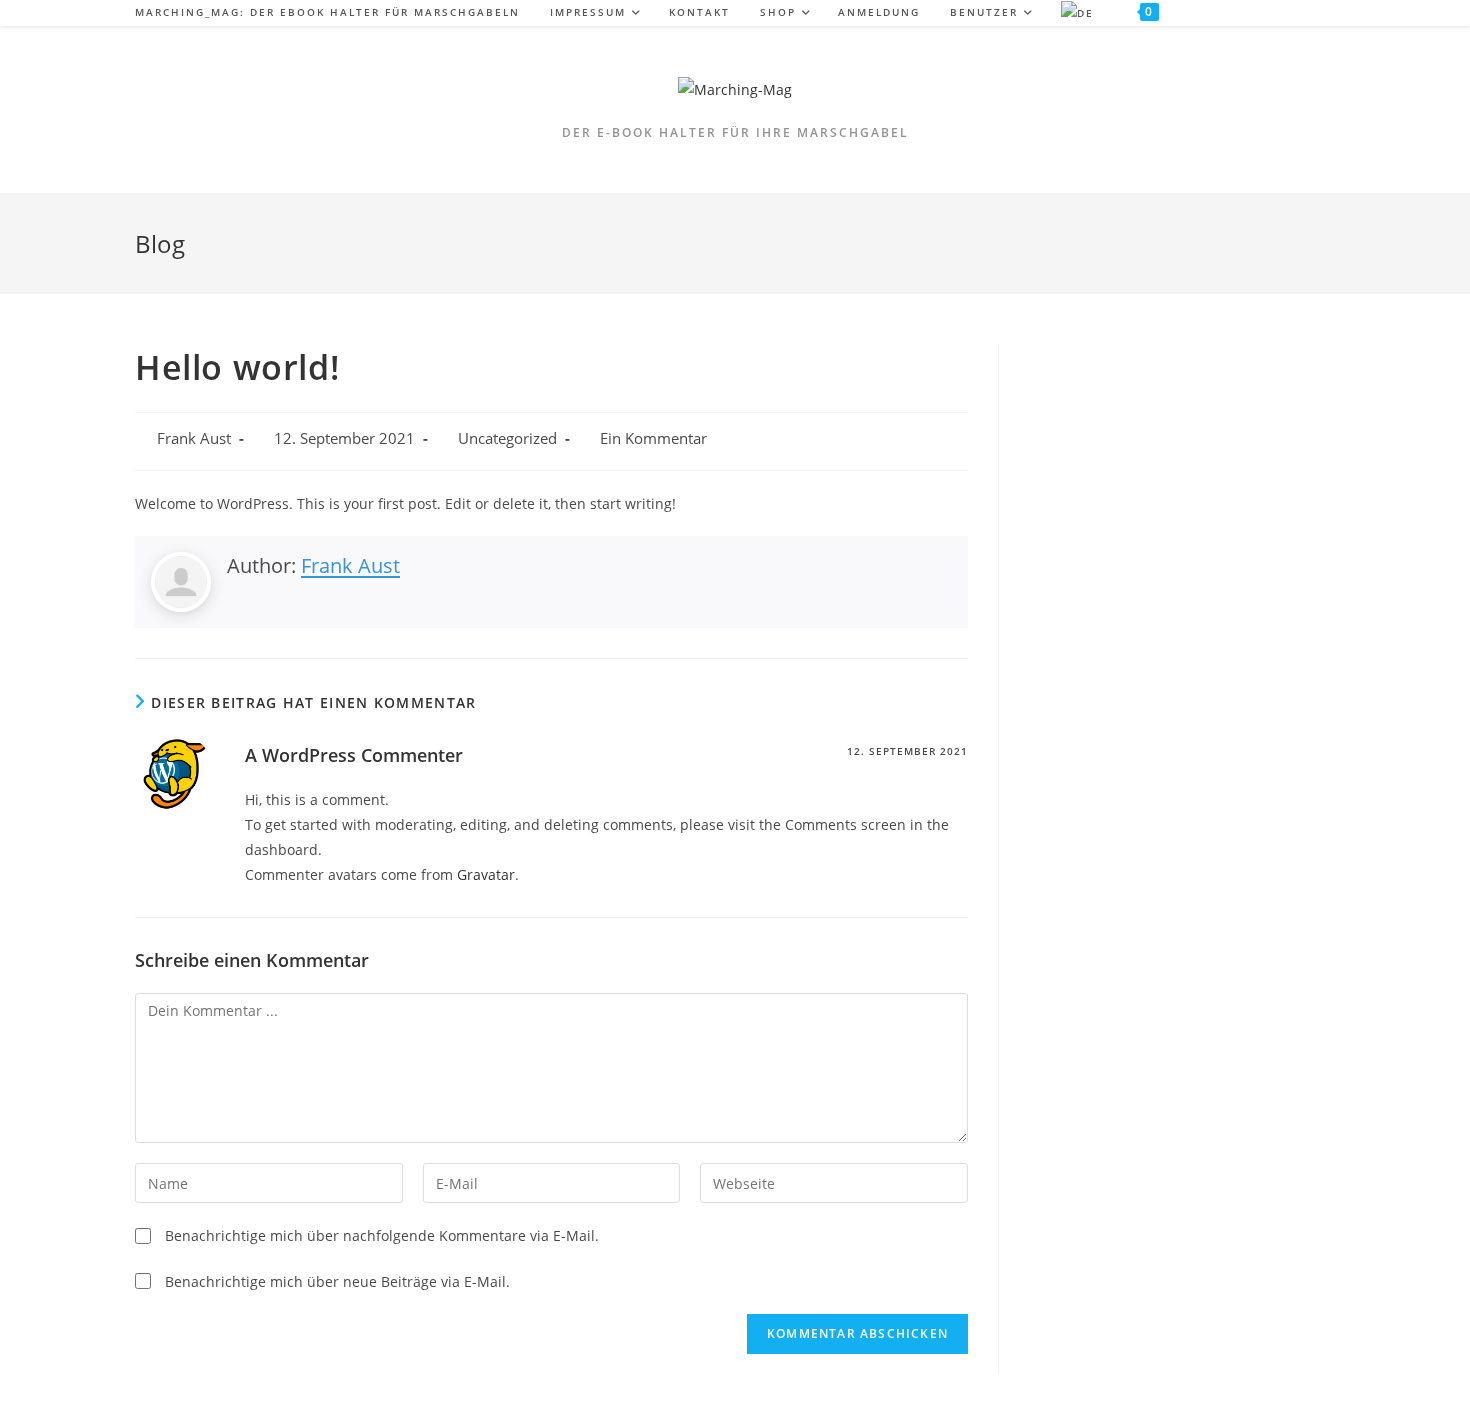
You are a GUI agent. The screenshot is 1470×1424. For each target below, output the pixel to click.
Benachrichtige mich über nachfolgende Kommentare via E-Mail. (382, 1235)
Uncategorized (507, 438)
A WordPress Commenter (354, 755)
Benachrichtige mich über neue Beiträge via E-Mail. (337, 1281)
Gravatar (486, 874)
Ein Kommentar (653, 438)
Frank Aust (194, 438)
